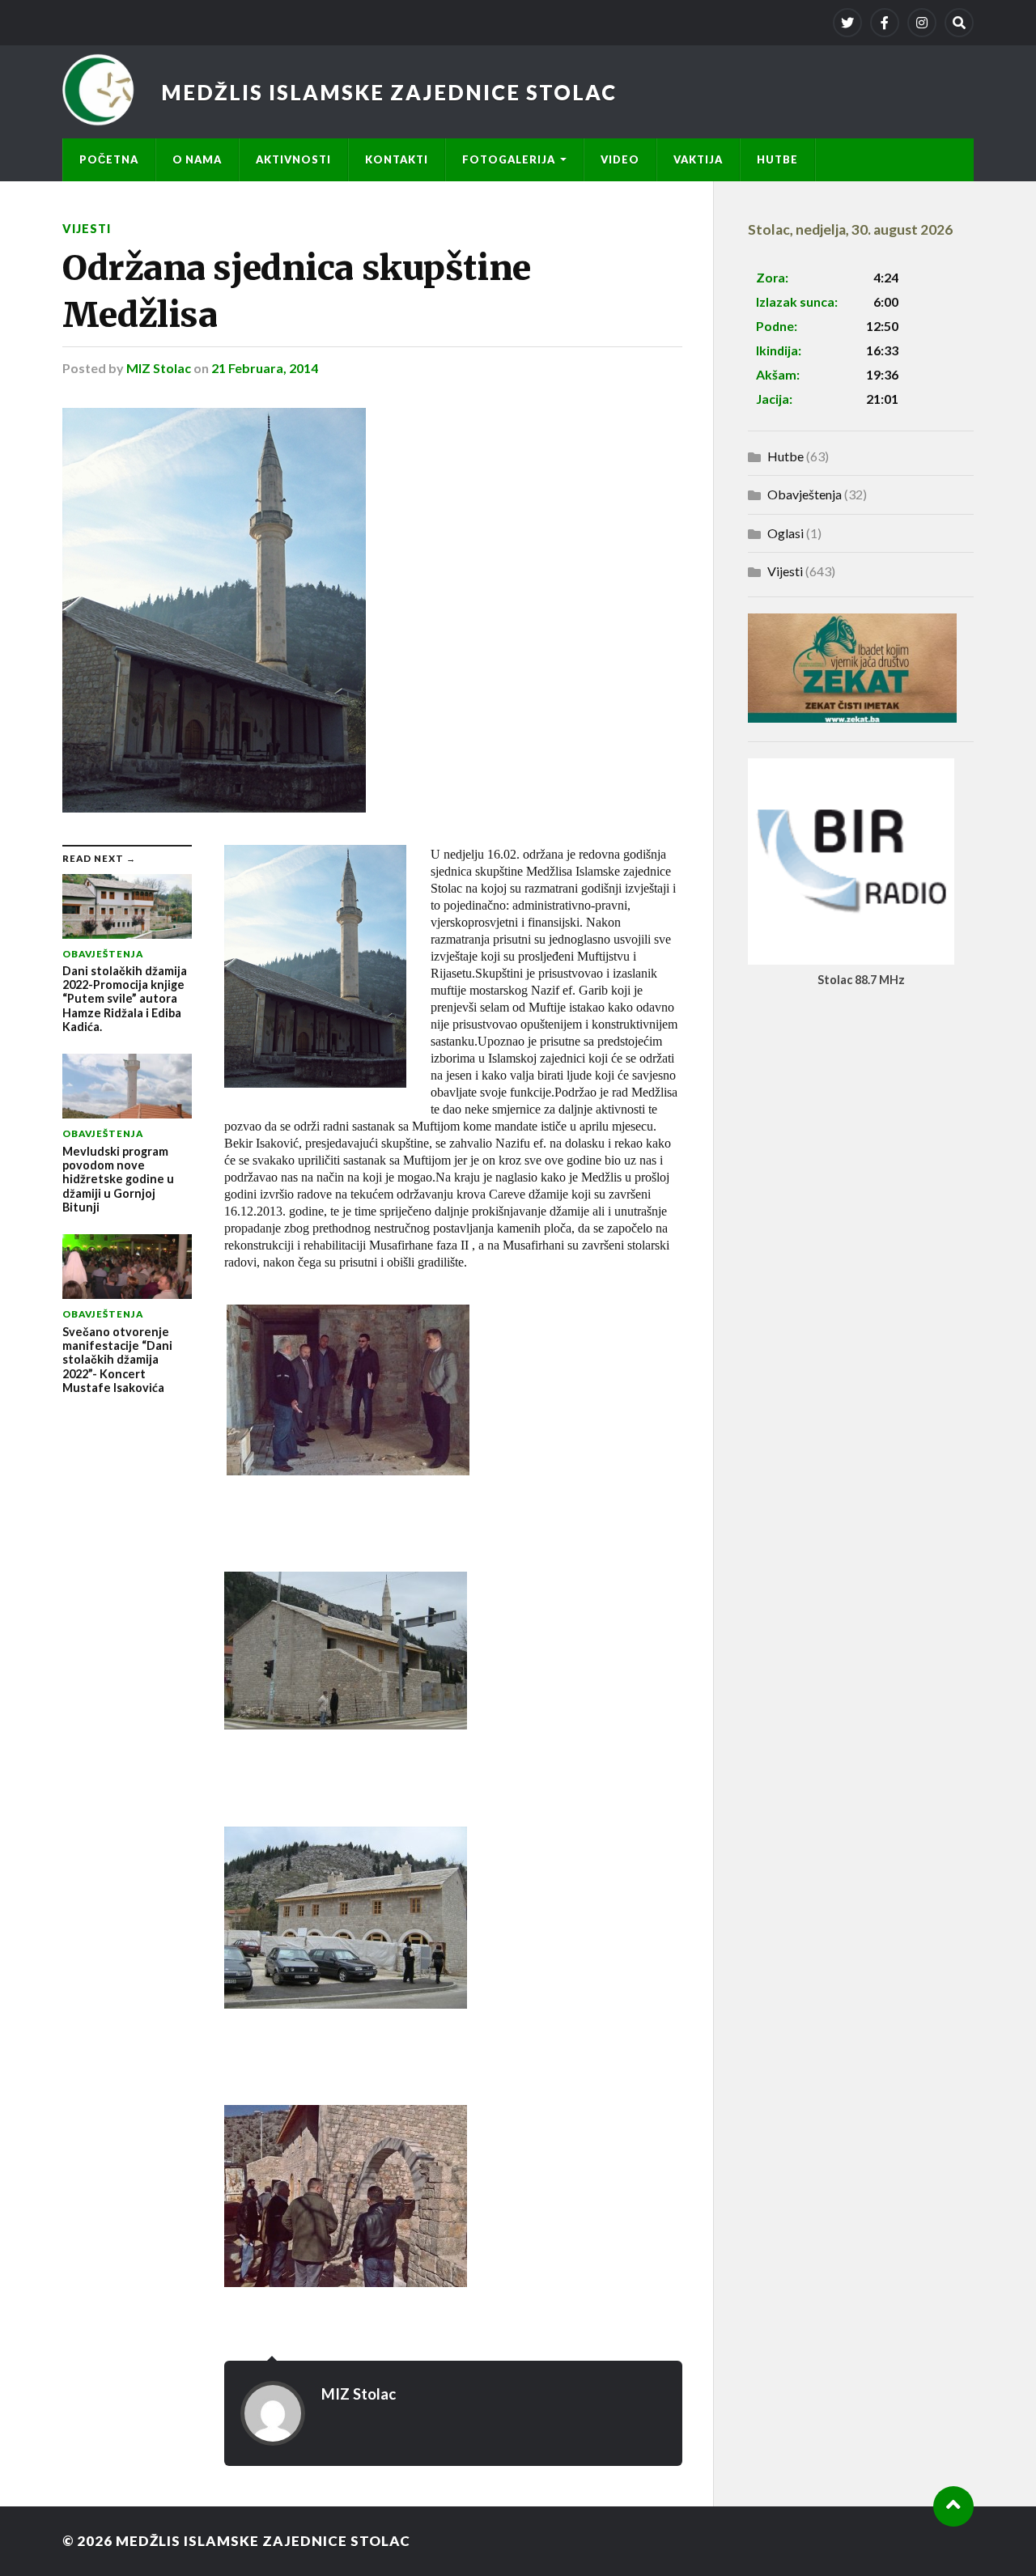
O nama (197, 159)
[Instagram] (922, 23)
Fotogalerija (509, 159)
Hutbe (777, 159)
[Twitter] (847, 23)
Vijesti (87, 229)
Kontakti (397, 159)
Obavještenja (805, 494)
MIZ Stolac (159, 368)
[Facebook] (885, 23)
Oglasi (785, 533)
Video (620, 159)
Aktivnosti (293, 159)
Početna (109, 159)
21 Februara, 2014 (265, 368)
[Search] (959, 23)
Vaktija (698, 159)
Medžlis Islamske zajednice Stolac (389, 92)
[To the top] (953, 2506)
